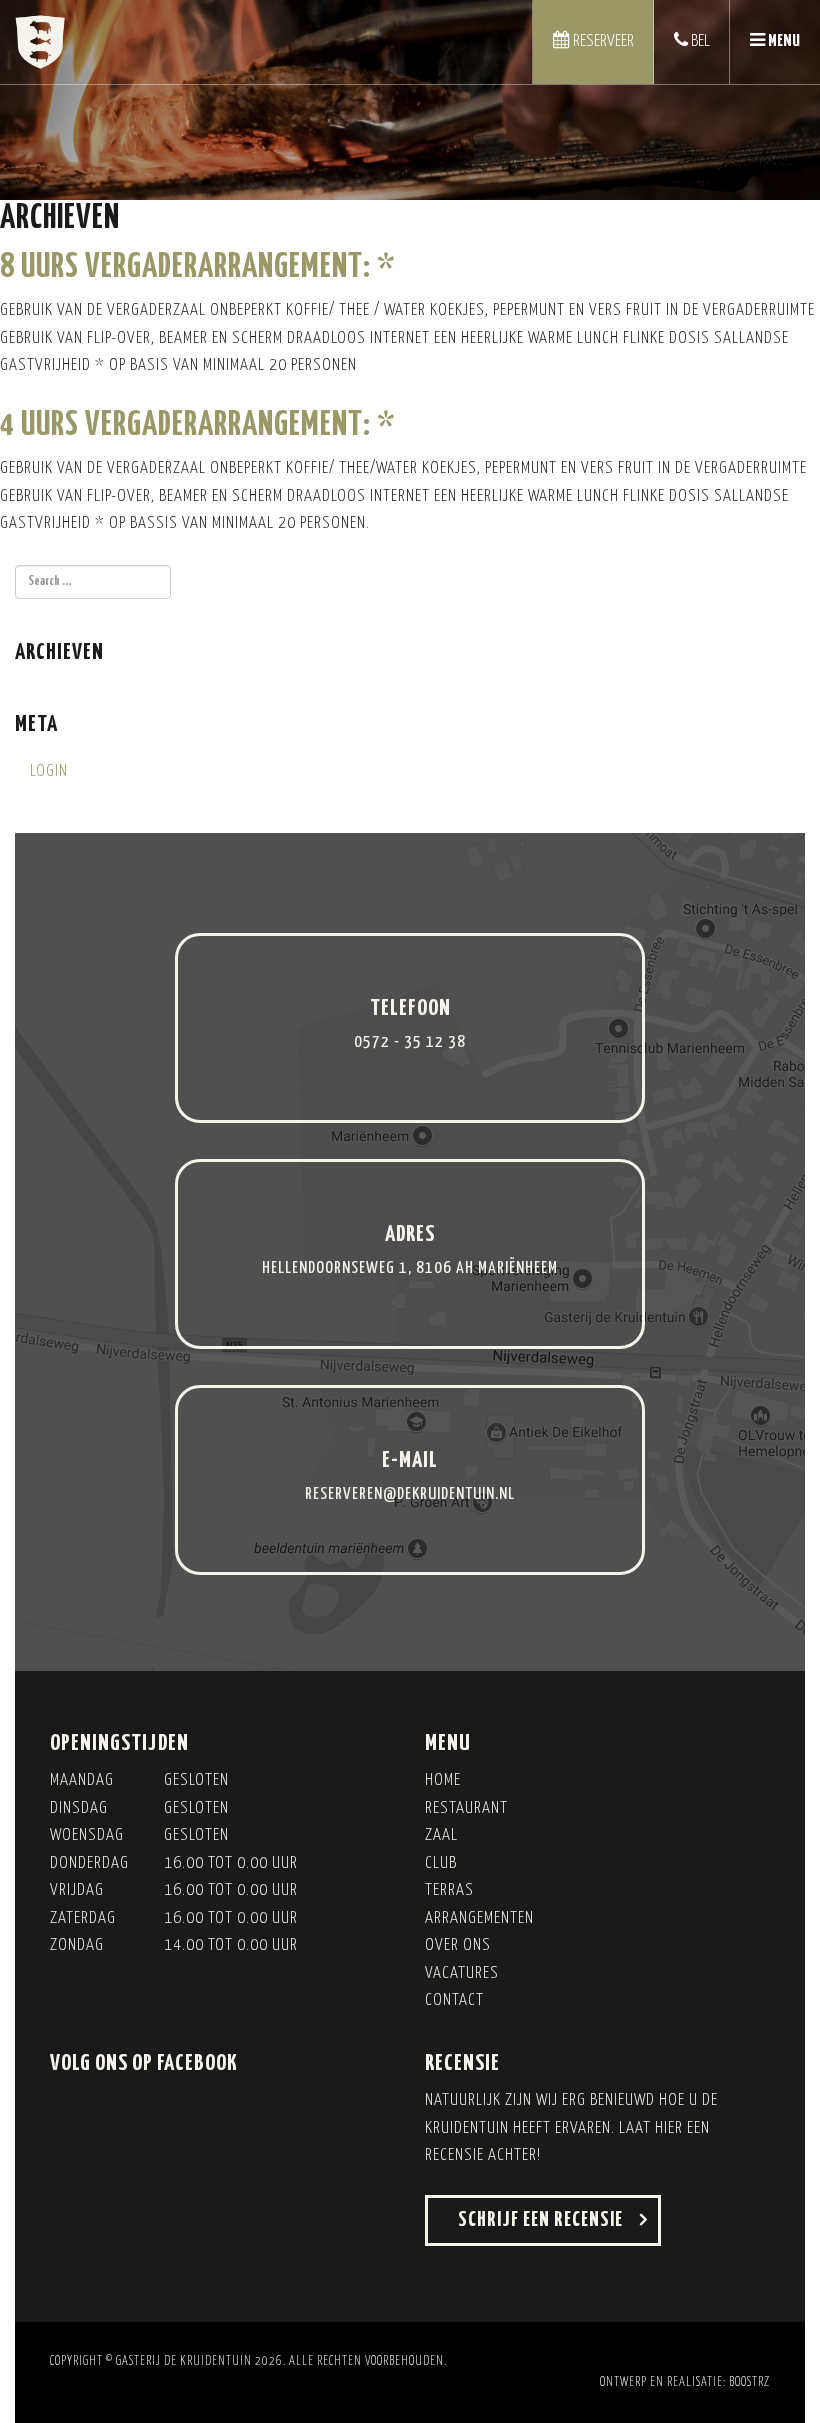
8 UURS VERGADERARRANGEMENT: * (197, 267)
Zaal (441, 1835)
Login (49, 771)
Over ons (458, 1945)
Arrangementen (479, 1918)
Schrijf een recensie (540, 2220)
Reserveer (602, 41)
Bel (699, 41)
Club (441, 1863)
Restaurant (466, 1808)
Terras (449, 1890)
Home (443, 1780)
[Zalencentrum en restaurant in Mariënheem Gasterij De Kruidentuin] (40, 42)
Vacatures (462, 1973)
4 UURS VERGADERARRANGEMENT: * (197, 425)
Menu (774, 58)
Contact (454, 2000)
